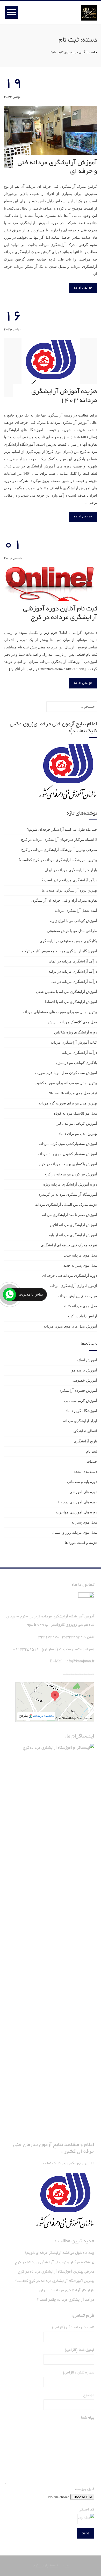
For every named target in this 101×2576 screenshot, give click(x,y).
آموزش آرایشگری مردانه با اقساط (71, 1002)
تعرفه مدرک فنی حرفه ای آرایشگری (69, 1245)
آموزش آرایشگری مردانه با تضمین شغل (67, 992)
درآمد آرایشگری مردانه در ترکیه (73, 971)
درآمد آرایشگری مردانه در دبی (74, 982)
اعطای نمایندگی (85, 1431)
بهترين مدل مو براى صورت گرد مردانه (68, 1103)
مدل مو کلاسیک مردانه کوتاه (75, 1113)
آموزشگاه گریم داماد (81, 1411)
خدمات (92, 1462)
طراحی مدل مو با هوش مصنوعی (72, 931)
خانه (94, 52)
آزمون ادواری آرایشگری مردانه (73, 1286)
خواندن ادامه (83, 288)
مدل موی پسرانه (84, 1522)
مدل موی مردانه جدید (81, 1255)
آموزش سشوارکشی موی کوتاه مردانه (68, 1144)
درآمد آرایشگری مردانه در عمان (73, 961)
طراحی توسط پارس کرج (51, 2566)
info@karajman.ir (80, 1662)
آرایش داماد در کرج (82, 1316)
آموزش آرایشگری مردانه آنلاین (74, 1225)
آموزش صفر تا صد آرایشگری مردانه (70, 1215)
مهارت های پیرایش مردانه (77, 1296)
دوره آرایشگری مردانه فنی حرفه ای (70, 1276)
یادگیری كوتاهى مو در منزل (77, 1063)
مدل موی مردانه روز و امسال (74, 1533)
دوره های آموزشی (83, 1492)
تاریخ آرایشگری (85, 1441)
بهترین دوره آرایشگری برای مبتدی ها (69, 890)
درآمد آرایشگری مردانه (80, 1053)
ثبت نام (92, 1451)
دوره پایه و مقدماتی (82, 1482)
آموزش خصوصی (84, 1380)
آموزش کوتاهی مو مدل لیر (77, 1124)
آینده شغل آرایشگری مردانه (76, 911)
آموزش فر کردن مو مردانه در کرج (71, 1174)
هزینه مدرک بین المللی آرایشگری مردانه (66, 1205)
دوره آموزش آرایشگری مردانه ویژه (70, 1184)
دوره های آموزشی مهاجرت (77, 1512)
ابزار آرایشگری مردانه (80, 1421)
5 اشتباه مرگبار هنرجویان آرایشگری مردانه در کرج (59, 840)
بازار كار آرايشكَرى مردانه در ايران (71, 870)
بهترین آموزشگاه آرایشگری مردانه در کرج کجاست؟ (58, 860)
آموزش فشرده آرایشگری (78, 1391)
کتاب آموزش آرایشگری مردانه (74, 1042)
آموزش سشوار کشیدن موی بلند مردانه (67, 1154)
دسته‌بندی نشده (85, 1472)
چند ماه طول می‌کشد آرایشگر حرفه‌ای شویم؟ (62, 830)
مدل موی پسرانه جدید (80, 1266)
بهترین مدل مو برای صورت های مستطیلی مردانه (60, 1012)
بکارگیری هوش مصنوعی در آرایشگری (68, 941)
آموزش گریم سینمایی (81, 1401)
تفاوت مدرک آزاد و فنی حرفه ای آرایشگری (64, 900)
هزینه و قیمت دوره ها (81, 1543)
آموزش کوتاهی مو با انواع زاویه (73, 921)
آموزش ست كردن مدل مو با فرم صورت (66, 1073)
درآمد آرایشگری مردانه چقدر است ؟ (69, 880)
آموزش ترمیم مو (84, 1370)
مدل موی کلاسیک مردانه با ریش (73, 1022)
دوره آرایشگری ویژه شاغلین (76, 1032)
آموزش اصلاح (87, 1360)
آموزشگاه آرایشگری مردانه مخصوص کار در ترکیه (59, 951)
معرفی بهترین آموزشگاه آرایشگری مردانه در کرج (59, 850)
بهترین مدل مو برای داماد (78, 1134)
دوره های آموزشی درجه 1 (77, 1502)
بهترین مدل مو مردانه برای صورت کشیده (66, 1083)
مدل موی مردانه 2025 (80, 1306)
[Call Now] (10, 1294)
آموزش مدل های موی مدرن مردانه (70, 1326)
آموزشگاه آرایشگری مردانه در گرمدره (68, 1195)
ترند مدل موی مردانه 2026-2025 (73, 1093)
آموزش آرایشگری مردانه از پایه (73, 1235)
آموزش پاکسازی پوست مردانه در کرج (68, 1164)
